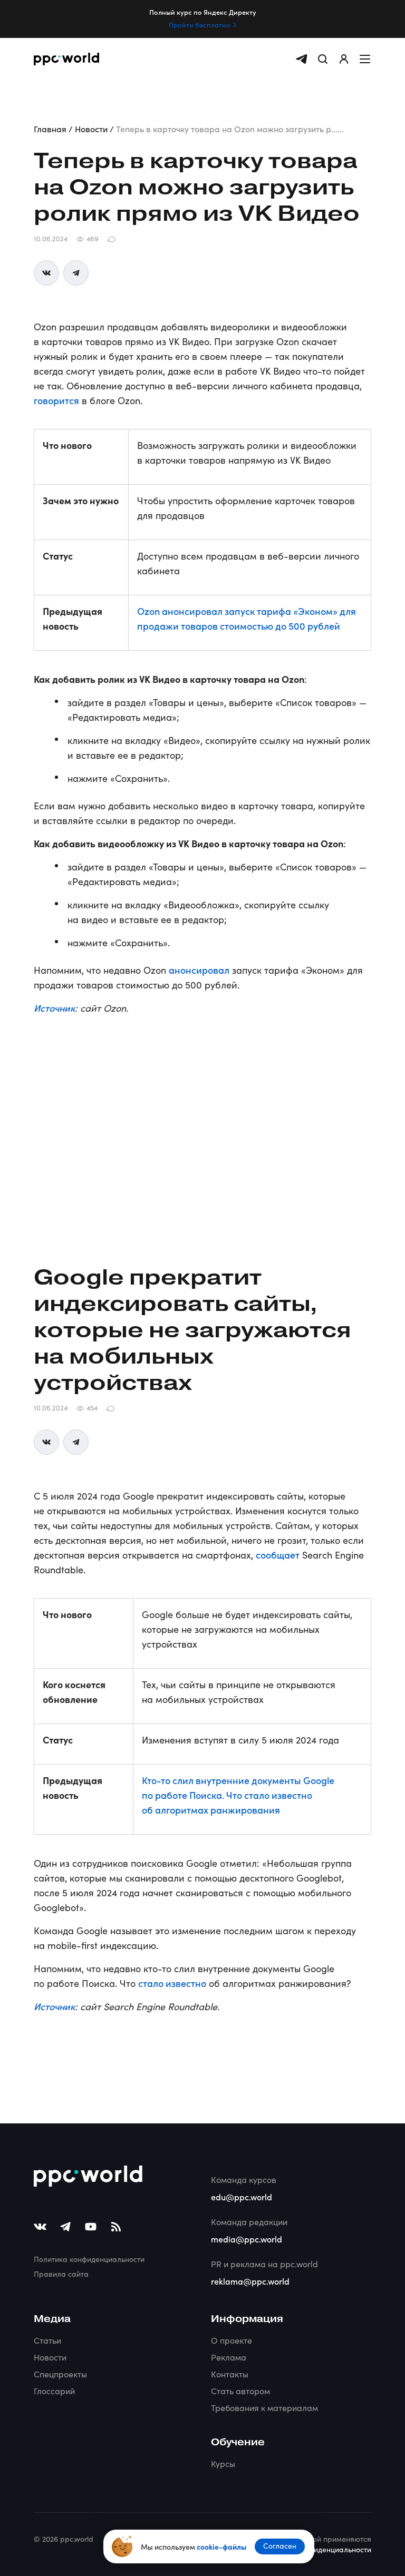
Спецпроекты (60, 2374)
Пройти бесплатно (200, 25)
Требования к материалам (264, 2408)
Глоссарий (54, 2391)
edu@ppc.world (242, 2197)
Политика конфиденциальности (89, 2259)
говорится (56, 400)
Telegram (76, 273)
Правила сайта (61, 2274)
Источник (54, 1008)
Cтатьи (47, 2340)
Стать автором (240, 2391)
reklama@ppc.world (250, 2281)
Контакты (230, 2374)
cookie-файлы (221, 2546)
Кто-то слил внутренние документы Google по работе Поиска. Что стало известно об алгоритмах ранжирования (238, 1795)
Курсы (223, 2464)
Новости (50, 2357)
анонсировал (199, 970)
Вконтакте (46, 273)
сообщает (278, 1555)
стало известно (172, 1983)
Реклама (229, 2357)
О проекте (232, 2340)
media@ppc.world (247, 2239)
